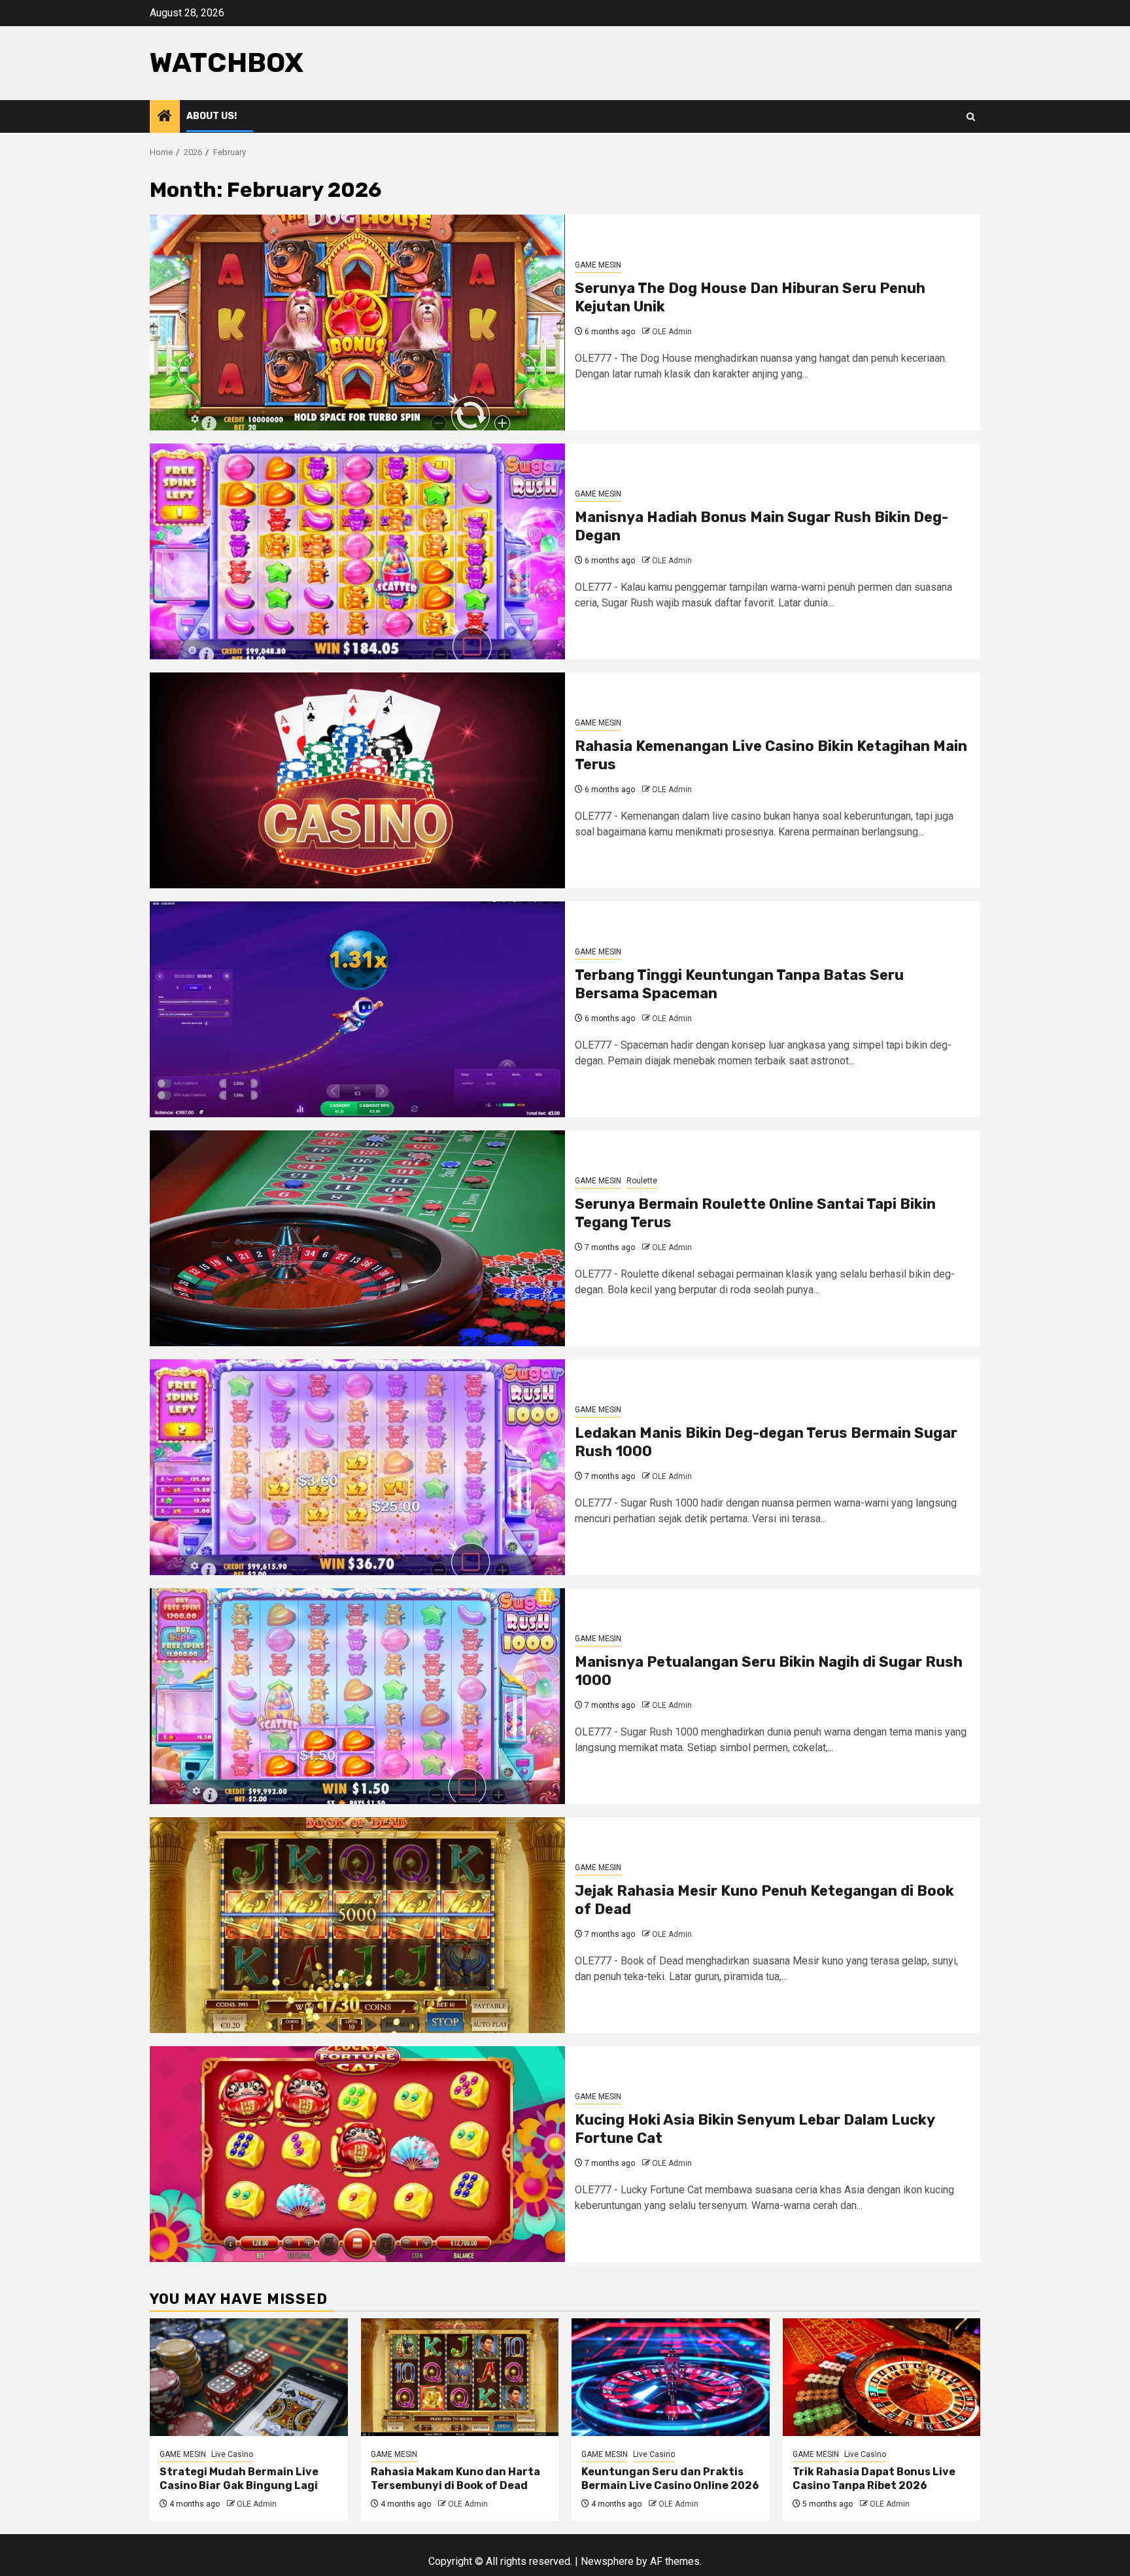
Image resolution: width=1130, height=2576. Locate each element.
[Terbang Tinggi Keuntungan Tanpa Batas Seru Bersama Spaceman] (357, 1009)
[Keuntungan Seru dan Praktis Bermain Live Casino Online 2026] (671, 2377)
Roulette (642, 1181)
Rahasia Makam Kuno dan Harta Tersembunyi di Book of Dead (455, 2479)
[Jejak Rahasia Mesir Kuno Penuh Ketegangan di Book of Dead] (357, 1925)
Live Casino (232, 2454)
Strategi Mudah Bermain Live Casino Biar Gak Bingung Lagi (239, 2479)
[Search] (971, 117)
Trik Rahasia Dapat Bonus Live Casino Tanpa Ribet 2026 (874, 2479)
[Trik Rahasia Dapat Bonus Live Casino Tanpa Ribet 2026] (882, 2377)
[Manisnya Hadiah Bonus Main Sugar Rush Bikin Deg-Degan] (357, 551)
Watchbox (227, 63)
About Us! (212, 116)
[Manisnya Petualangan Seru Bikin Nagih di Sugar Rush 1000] (357, 1696)
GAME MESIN (598, 265)
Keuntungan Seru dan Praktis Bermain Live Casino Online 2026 (670, 2479)
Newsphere (607, 2561)
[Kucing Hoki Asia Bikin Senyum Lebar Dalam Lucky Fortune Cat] (357, 2154)
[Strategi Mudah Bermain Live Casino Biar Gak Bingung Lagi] (249, 2377)
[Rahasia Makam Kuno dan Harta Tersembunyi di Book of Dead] (460, 2377)
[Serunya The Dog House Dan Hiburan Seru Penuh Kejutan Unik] (357, 322)
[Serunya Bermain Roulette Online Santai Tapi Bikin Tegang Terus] (357, 1238)
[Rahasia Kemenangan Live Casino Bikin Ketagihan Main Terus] (357, 780)
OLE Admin (672, 332)
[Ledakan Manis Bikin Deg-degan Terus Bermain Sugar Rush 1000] (357, 1467)
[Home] (165, 117)
